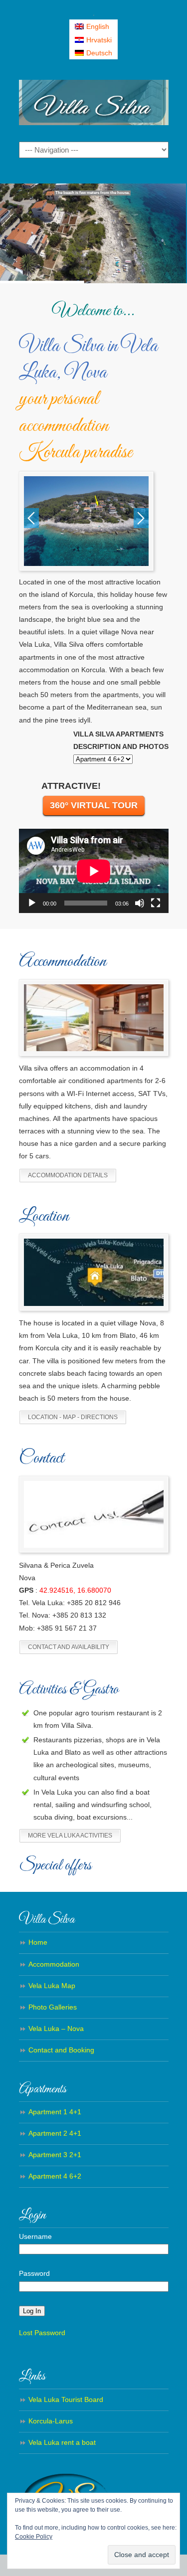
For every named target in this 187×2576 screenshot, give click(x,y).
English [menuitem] (98, 26)
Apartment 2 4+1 (55, 2133)
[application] (94, 871)
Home (38, 1942)
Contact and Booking (61, 2050)
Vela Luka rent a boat (62, 2442)
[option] (86, 521)
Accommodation (54, 1964)
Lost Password (42, 2333)
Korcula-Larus (51, 2421)
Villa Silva (94, 100)
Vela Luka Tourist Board (66, 2399)
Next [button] (141, 518)
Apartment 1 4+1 (55, 2112)
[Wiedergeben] (32, 903)
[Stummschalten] (140, 903)
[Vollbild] (156, 903)
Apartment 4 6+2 (55, 2176)
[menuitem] (94, 26)
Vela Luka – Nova (56, 2028)
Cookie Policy (34, 2537)
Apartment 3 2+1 (55, 2155)
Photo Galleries (53, 2007)
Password (34, 2273)
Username (35, 2236)
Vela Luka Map (52, 1986)
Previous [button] (31, 518)
